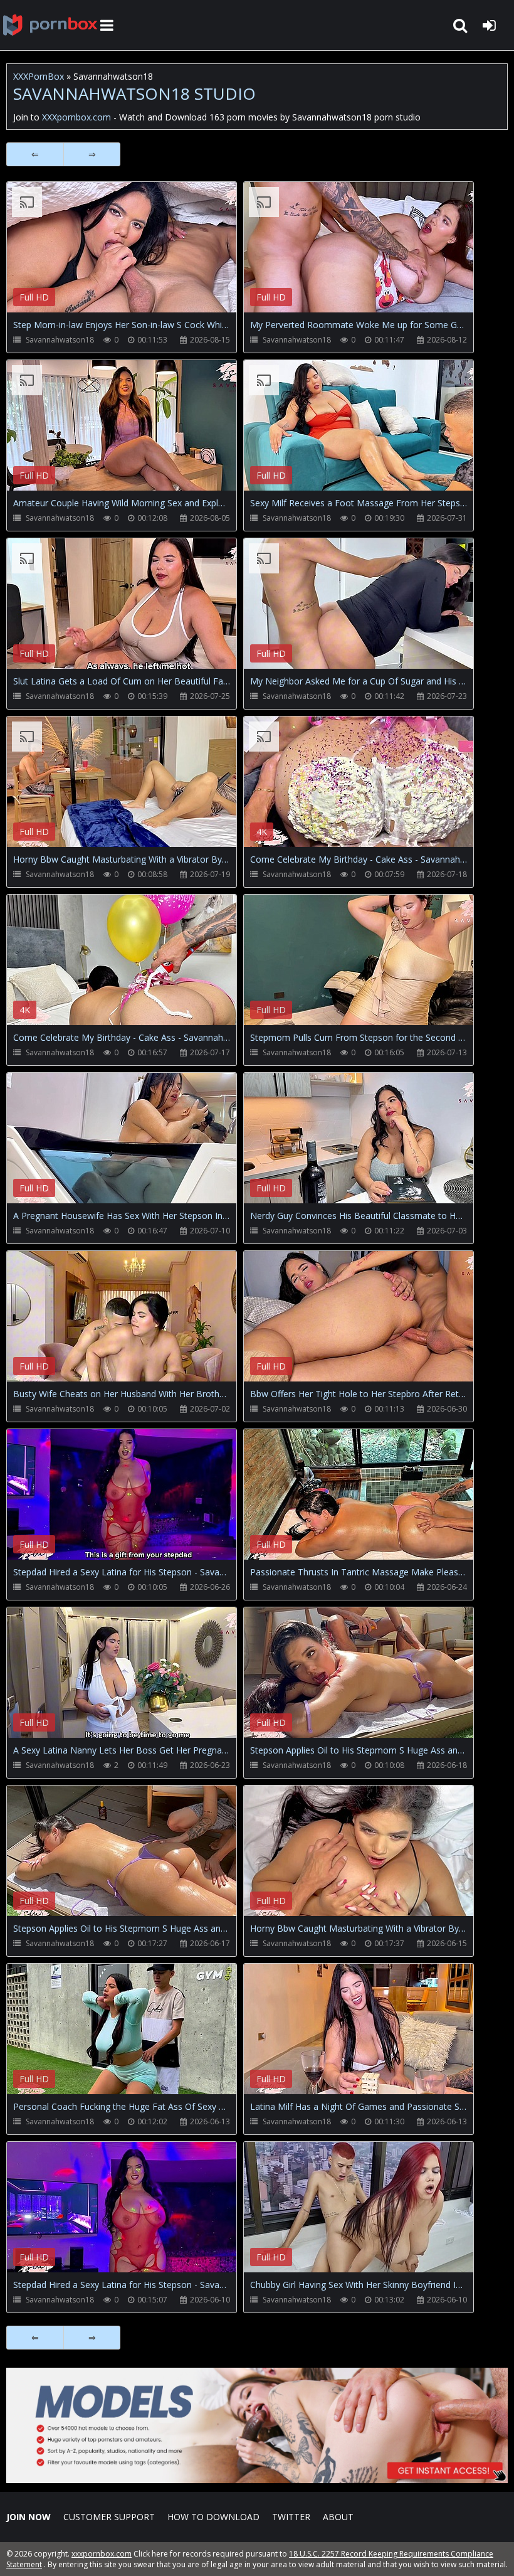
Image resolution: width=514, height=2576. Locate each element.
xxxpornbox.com (102, 2554)
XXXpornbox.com (50, 25)
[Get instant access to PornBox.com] (257, 2480)
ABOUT (338, 2517)
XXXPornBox (39, 76)
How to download (213, 2517)
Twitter (291, 2517)
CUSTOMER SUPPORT (109, 2517)
